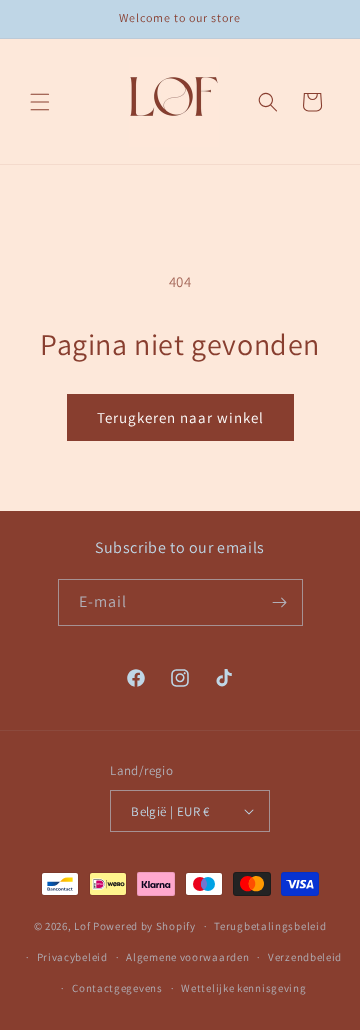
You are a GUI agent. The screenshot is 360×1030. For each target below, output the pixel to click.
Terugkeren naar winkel (180, 417)
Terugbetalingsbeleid (270, 926)
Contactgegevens (117, 988)
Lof (82, 926)
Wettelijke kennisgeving (243, 988)
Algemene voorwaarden (187, 957)
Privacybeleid (72, 957)
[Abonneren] (280, 602)
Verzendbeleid (305, 957)
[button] (40, 102)
